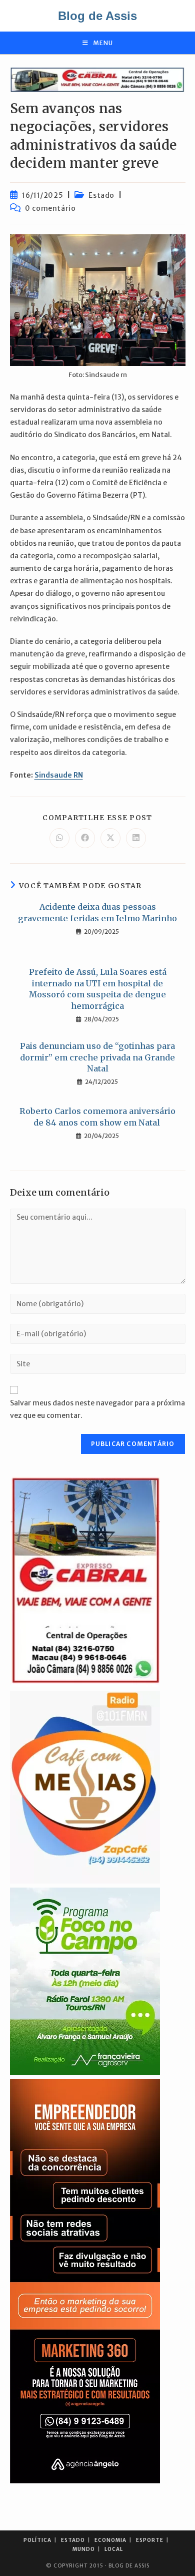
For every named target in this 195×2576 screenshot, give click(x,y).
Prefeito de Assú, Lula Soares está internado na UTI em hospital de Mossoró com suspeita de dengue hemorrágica (98, 989)
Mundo (84, 2549)
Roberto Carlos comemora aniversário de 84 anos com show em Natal (97, 1117)
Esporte (150, 2540)
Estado (101, 195)
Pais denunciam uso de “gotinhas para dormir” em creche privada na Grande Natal (97, 1057)
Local (114, 2549)
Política (37, 2540)
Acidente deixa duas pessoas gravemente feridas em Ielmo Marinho (97, 912)
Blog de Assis (97, 16)
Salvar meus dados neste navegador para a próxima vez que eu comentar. (97, 1409)
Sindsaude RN (59, 775)
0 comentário (50, 208)
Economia (110, 2540)
